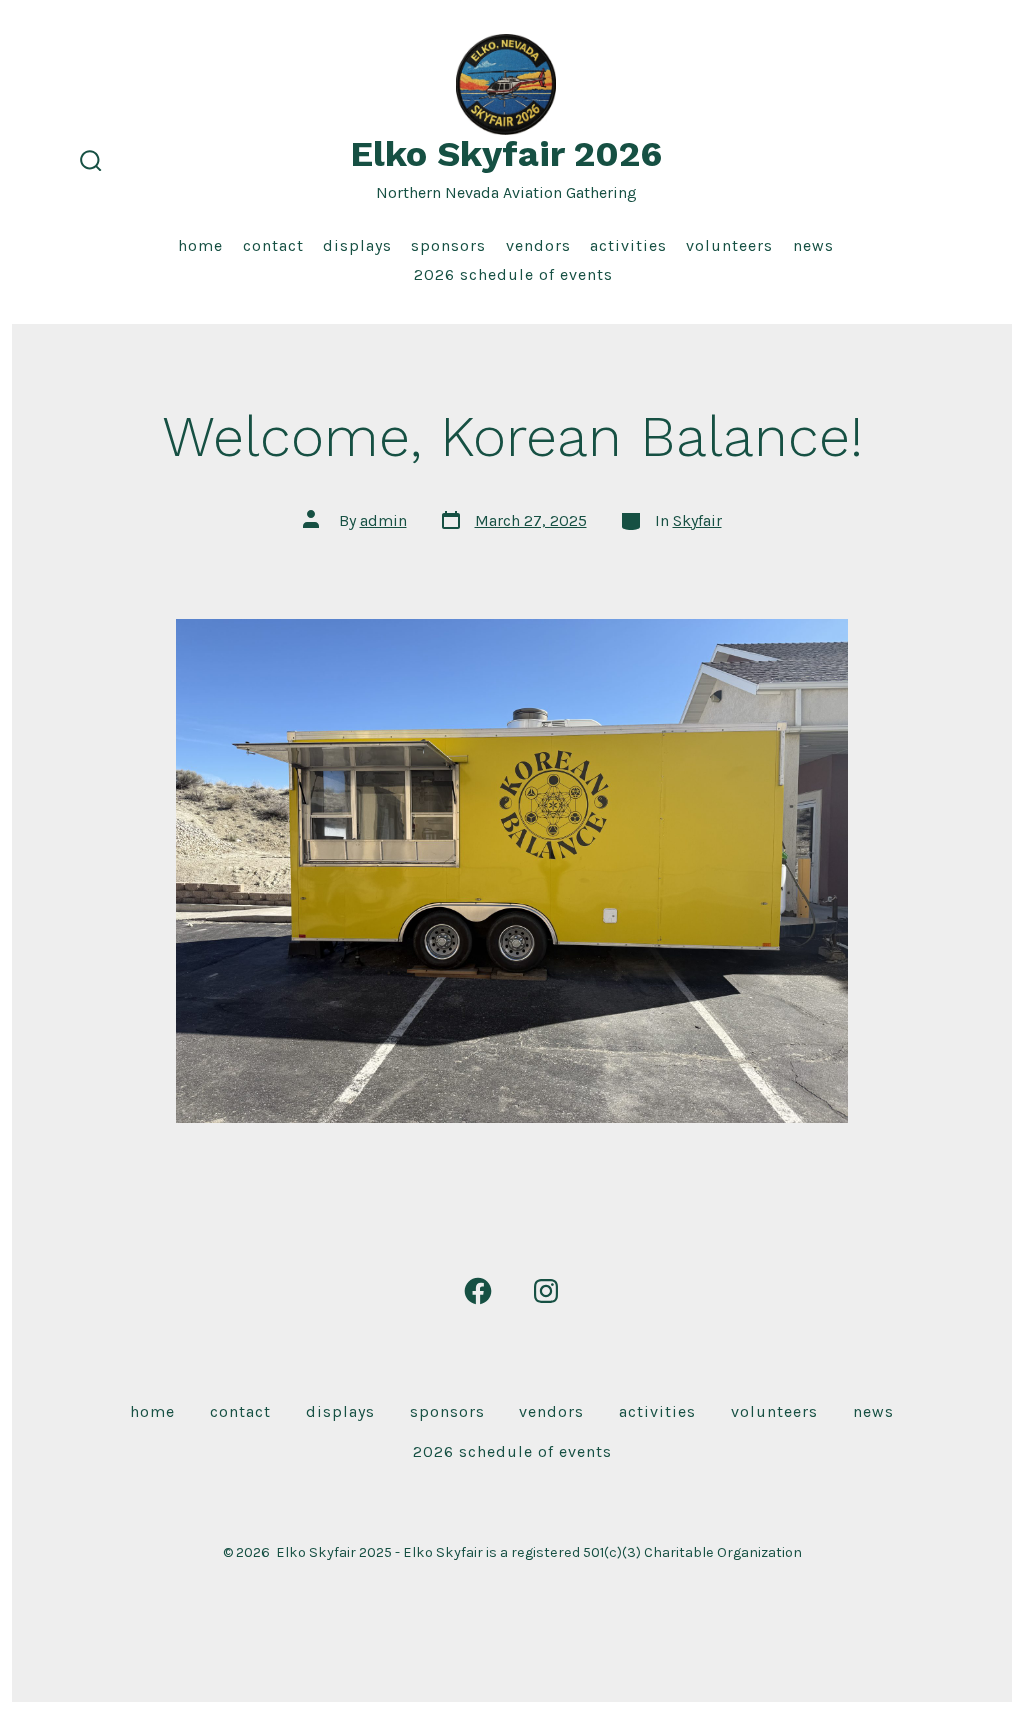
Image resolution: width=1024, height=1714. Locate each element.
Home (200, 245)
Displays (357, 245)
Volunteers (729, 245)
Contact (273, 245)
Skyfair (697, 520)
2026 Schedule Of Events (513, 274)
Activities (628, 245)
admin (383, 520)
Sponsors (448, 245)
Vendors (538, 245)
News (813, 245)
